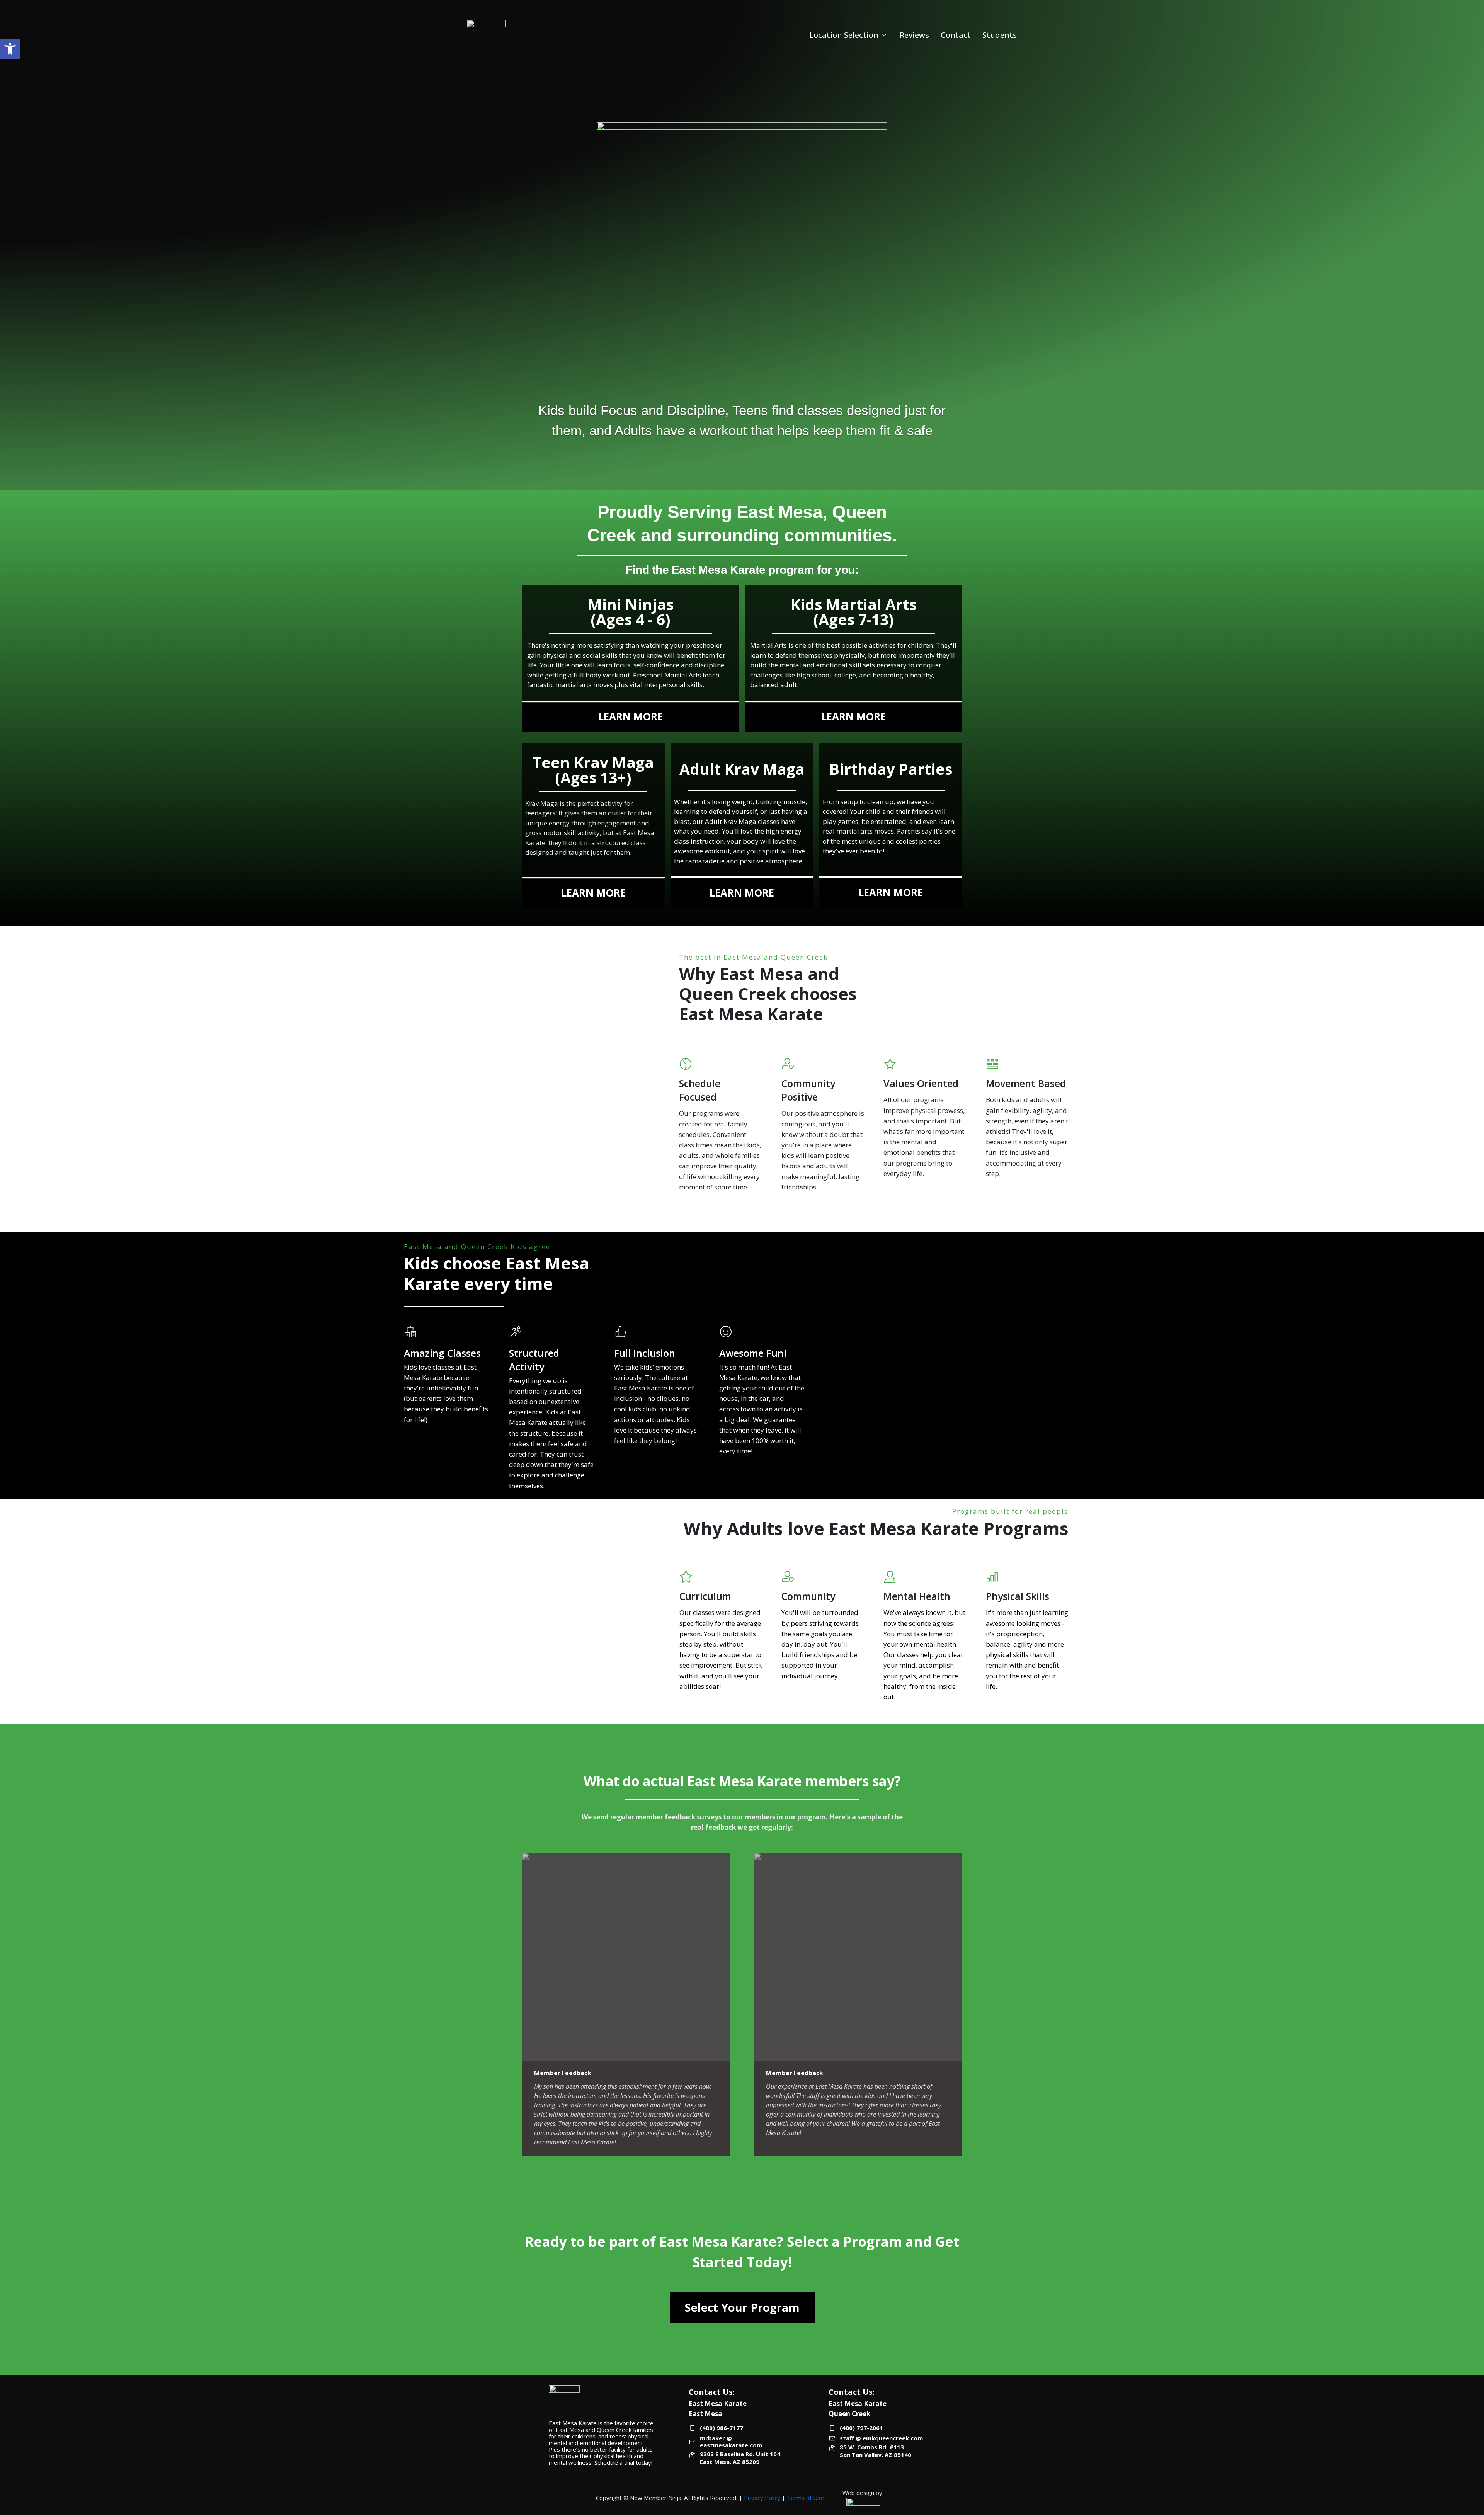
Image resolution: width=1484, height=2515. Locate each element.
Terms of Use (805, 2498)
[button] (10, 49)
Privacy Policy (762, 2498)
